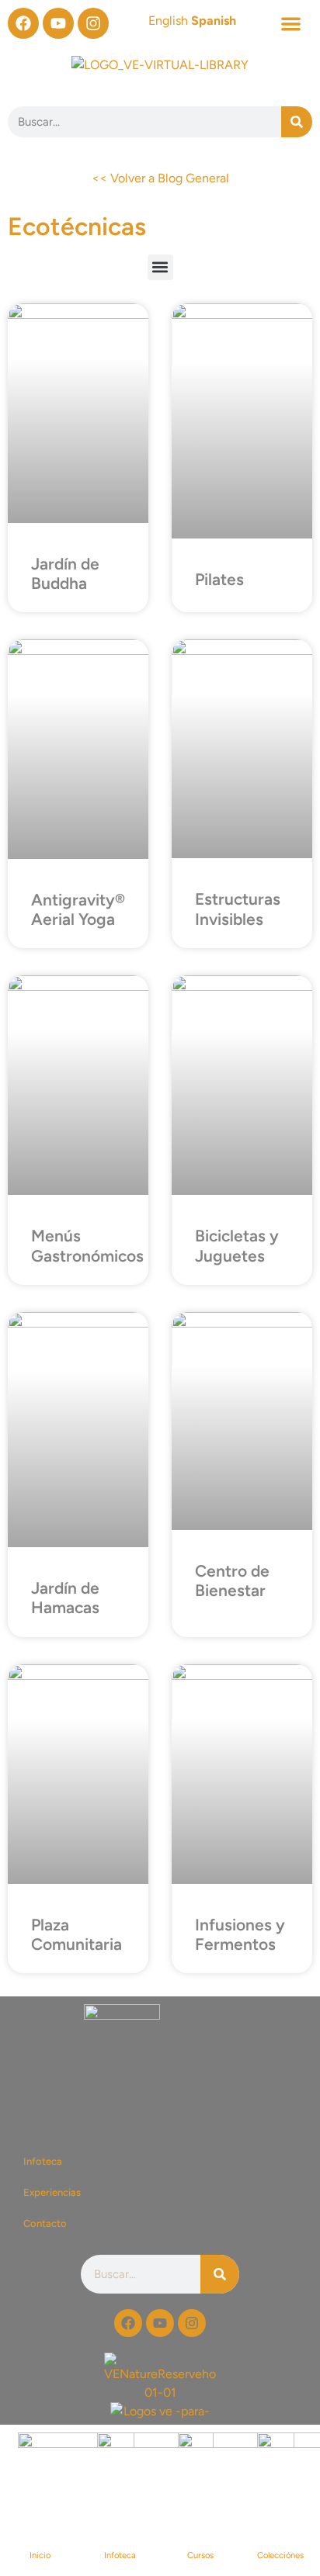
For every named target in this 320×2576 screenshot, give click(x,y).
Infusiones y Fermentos (240, 1934)
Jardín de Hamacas (65, 1598)
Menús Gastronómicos (87, 1245)
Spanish (214, 21)
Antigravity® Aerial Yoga (78, 909)
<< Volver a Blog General (160, 178)
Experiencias (52, 2192)
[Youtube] (58, 23)
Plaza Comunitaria (77, 1934)
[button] (291, 24)
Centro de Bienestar (232, 1581)
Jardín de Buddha (65, 573)
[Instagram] (93, 23)
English (168, 21)
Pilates (219, 579)
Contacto (45, 2223)
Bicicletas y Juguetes (237, 1245)
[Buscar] (297, 122)
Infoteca (43, 2161)
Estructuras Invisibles (238, 909)
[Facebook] (23, 23)
